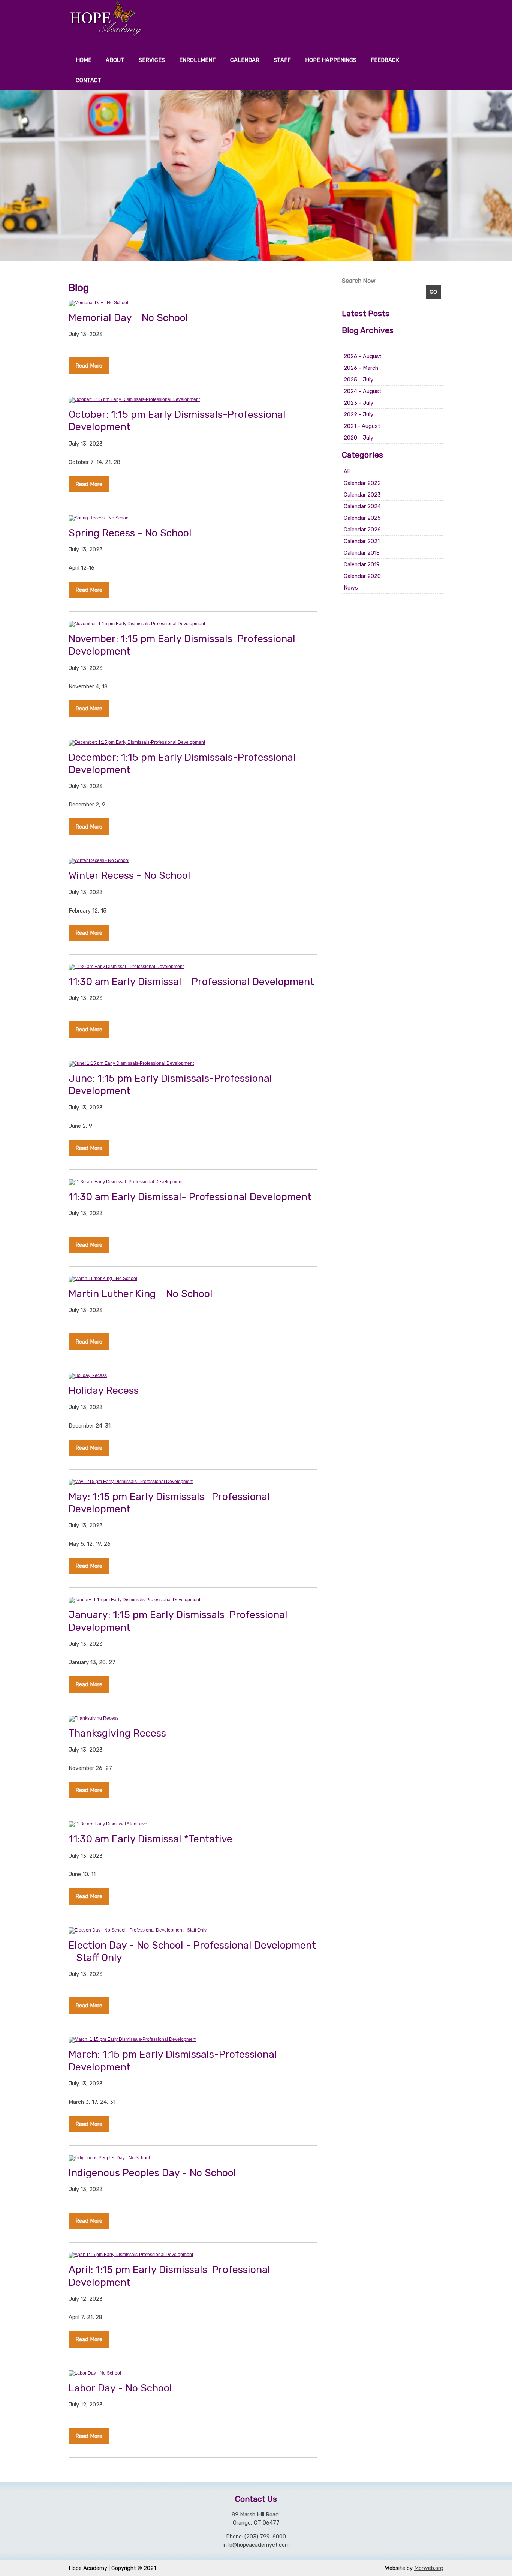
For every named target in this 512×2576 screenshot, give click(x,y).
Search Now (359, 281)
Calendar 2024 (362, 506)
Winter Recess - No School (129, 875)
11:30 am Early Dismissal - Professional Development (191, 982)
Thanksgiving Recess (117, 1733)
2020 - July (359, 438)
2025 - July (359, 380)
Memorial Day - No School (128, 318)
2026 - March (361, 368)
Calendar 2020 (362, 576)
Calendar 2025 (362, 518)
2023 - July (359, 403)
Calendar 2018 (362, 553)
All (347, 471)
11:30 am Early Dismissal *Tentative (150, 1839)
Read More (89, 366)
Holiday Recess (104, 1390)
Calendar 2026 (362, 530)
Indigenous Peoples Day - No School (152, 2173)
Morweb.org (429, 2568)
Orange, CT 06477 (256, 2523)
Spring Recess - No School (130, 533)
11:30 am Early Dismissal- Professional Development (190, 1197)
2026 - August (363, 356)
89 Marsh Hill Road (255, 2514)
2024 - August (363, 391)
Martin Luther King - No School (141, 1294)
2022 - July (359, 414)
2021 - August (362, 426)
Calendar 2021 (362, 541)
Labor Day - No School (120, 2388)
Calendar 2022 (362, 483)
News (351, 588)
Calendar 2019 (362, 564)
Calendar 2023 (362, 495)
